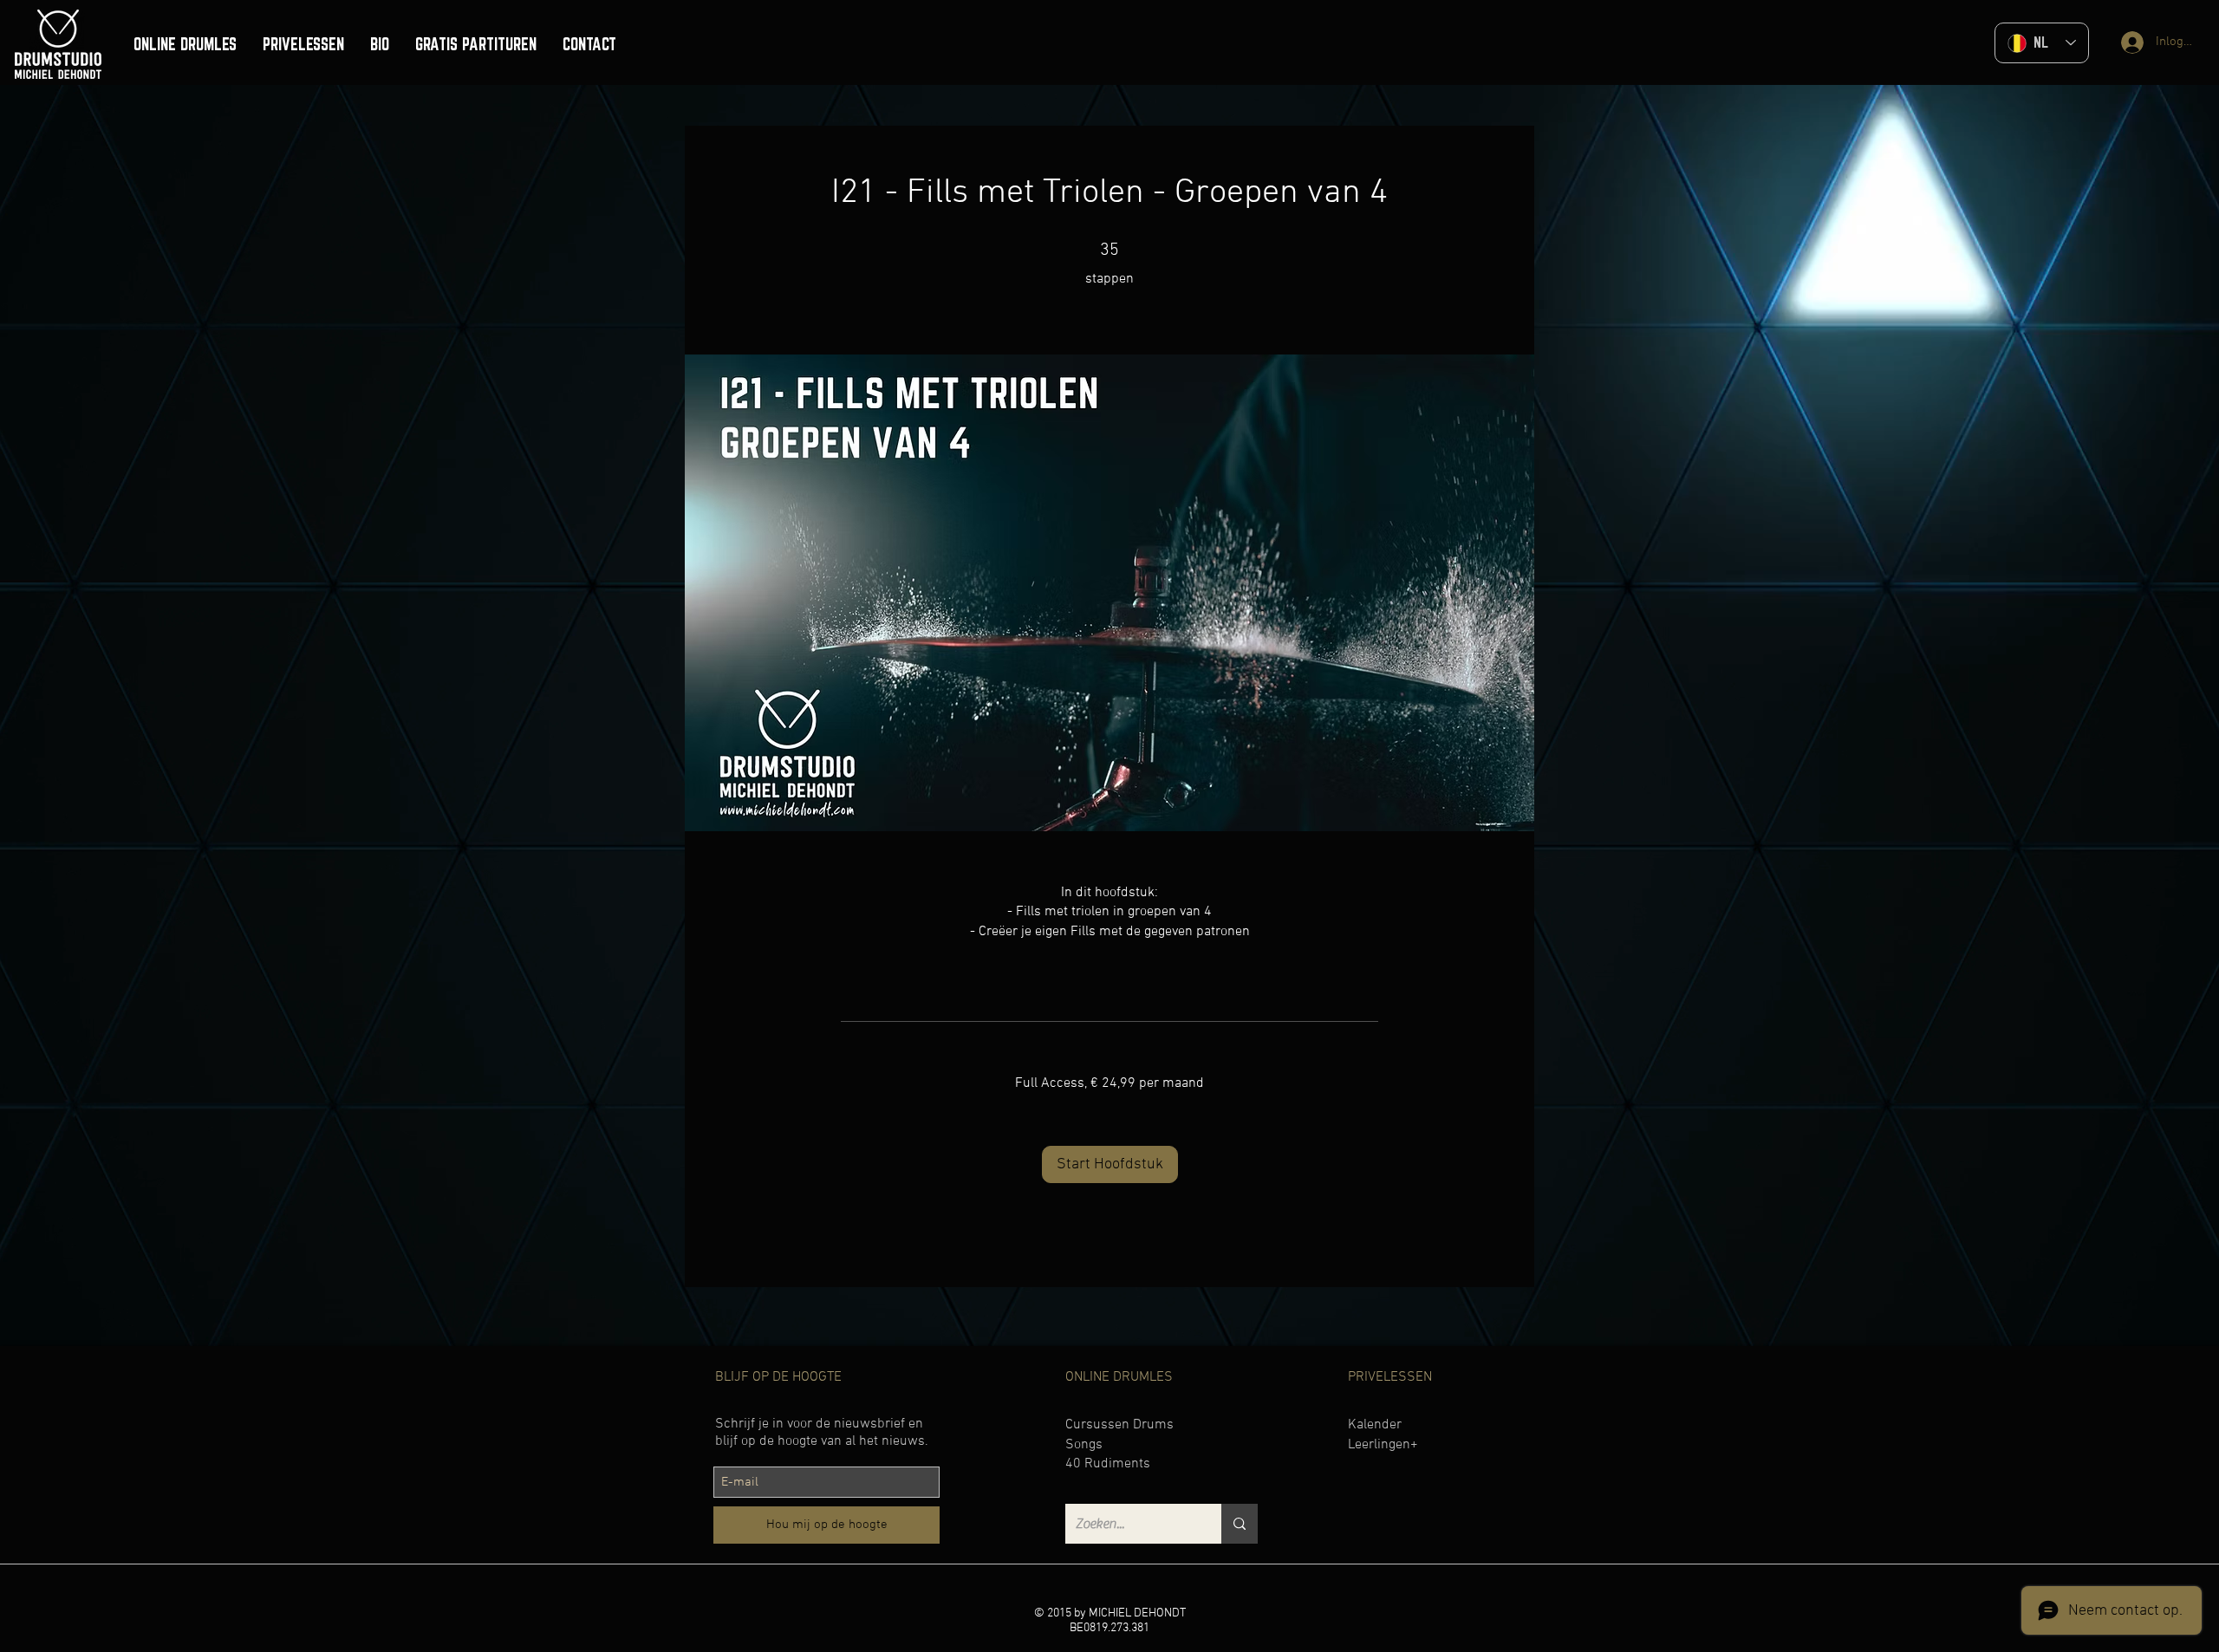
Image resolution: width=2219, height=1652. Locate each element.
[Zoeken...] (1240, 1524)
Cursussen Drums (1119, 1425)
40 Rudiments (1108, 1464)
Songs (1084, 1445)
